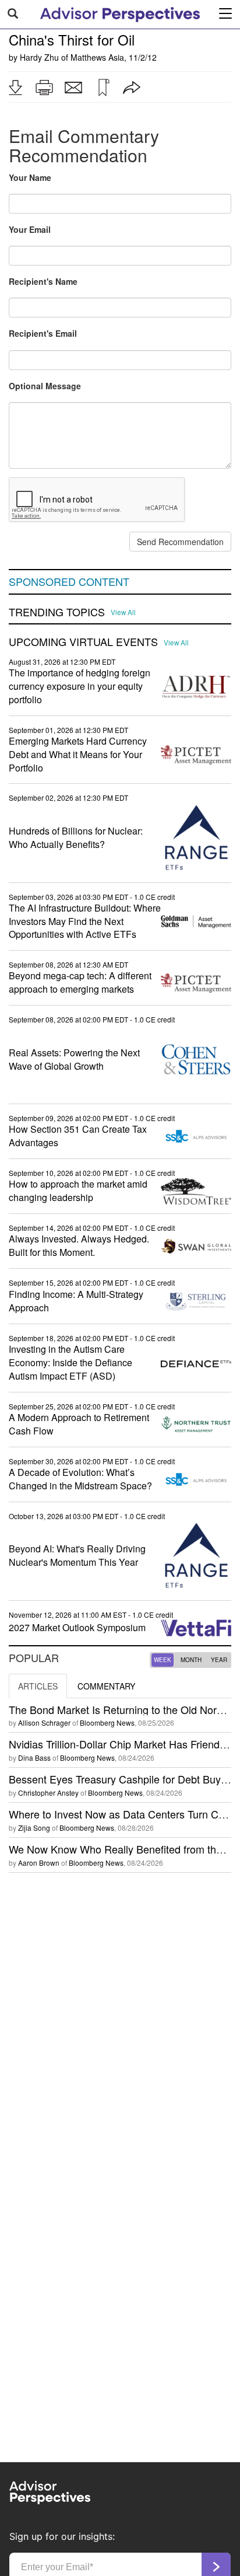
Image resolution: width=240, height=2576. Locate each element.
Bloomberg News (107, 1722)
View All (123, 612)
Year (219, 1660)
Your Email (30, 229)
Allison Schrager (44, 1722)
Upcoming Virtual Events (83, 642)
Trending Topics (57, 612)
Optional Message (45, 386)
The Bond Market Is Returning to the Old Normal (121, 1709)
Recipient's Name (43, 281)
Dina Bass (34, 1758)
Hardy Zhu (39, 57)
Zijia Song (34, 1828)
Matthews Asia (97, 57)
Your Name (30, 177)
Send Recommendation (180, 542)
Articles (38, 1686)
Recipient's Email (43, 333)
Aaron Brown (39, 1863)
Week (163, 1660)
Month (191, 1660)
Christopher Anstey (48, 1793)
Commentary (106, 1686)
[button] (15, 88)
